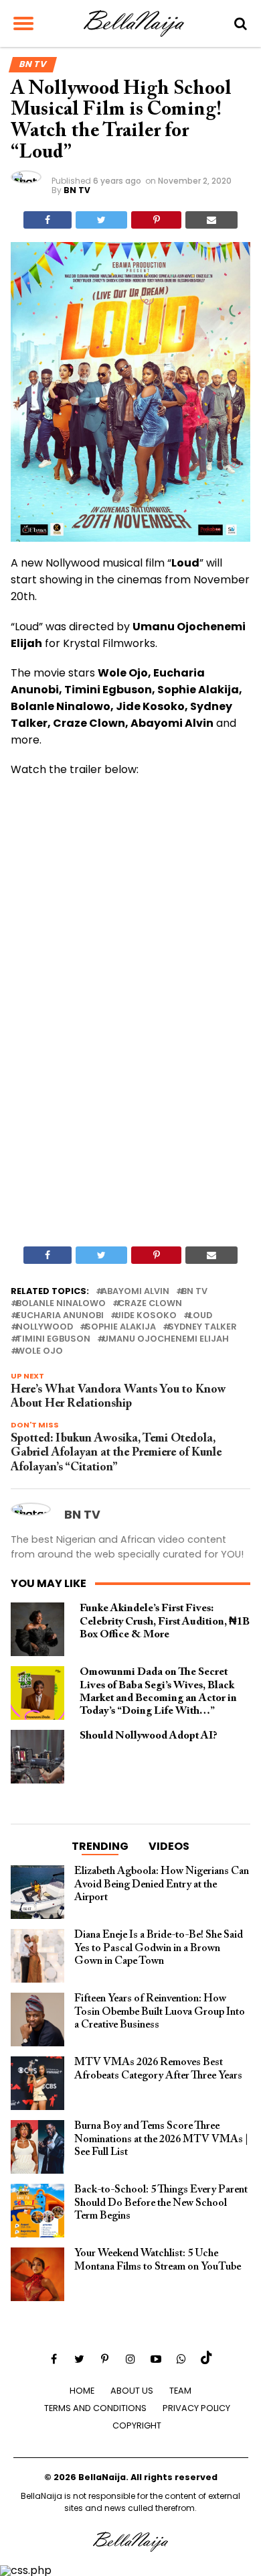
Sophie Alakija (120, 1327)
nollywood (45, 1327)
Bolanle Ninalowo (61, 1304)
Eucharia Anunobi (60, 1316)
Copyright (137, 2425)
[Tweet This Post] (101, 220)
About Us (132, 2391)
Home (82, 2391)
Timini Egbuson (53, 1339)
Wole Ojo (39, 1351)
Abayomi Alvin (135, 1292)
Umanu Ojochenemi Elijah (166, 1339)
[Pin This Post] (156, 220)
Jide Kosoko (146, 1316)
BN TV (77, 190)
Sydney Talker (202, 1327)
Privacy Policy (196, 2408)
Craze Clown (150, 1304)
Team (180, 2391)
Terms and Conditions (95, 2408)
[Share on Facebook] (48, 220)
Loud (200, 1316)
